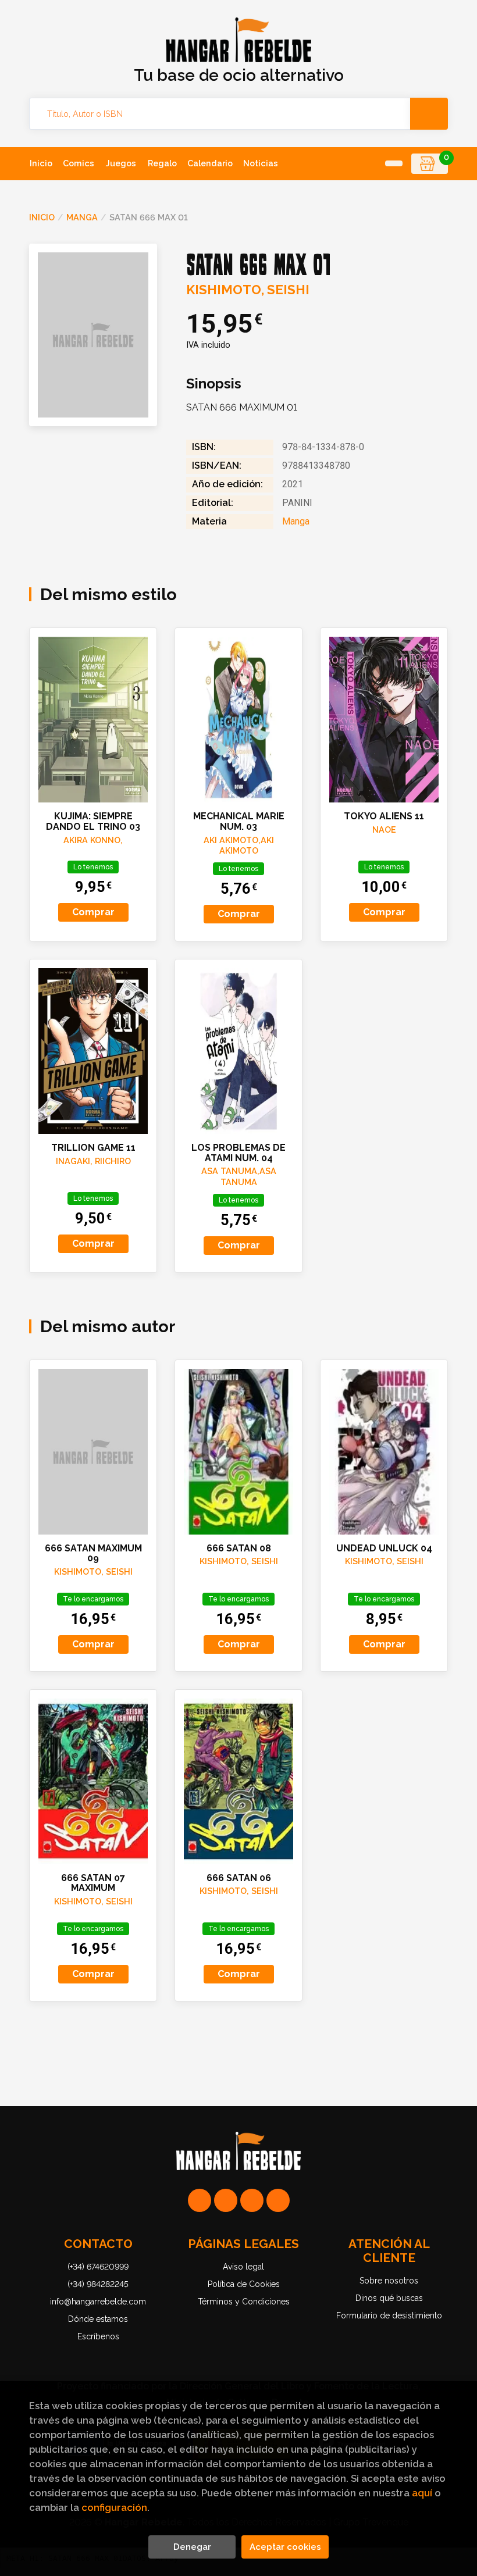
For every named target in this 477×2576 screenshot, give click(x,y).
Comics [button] (79, 163)
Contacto (98, 2244)
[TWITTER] (252, 2200)
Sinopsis (214, 384)
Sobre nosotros (389, 2281)
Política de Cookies (244, 2284)
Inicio (42, 217)
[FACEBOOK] (278, 2200)
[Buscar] (429, 114)
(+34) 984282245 (98, 2284)
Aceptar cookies (285, 2547)
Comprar (93, 912)
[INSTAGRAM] (226, 2200)
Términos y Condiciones (244, 2302)
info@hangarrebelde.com (98, 2302)
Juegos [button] (121, 163)
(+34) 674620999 (98, 2267)
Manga (82, 217)
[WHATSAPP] (200, 2200)
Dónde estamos (98, 2319)
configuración (114, 2507)
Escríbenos (98, 2336)
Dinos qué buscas (389, 2298)
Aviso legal (243, 2267)
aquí (422, 2493)
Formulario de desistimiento (389, 2315)
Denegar (192, 2547)
